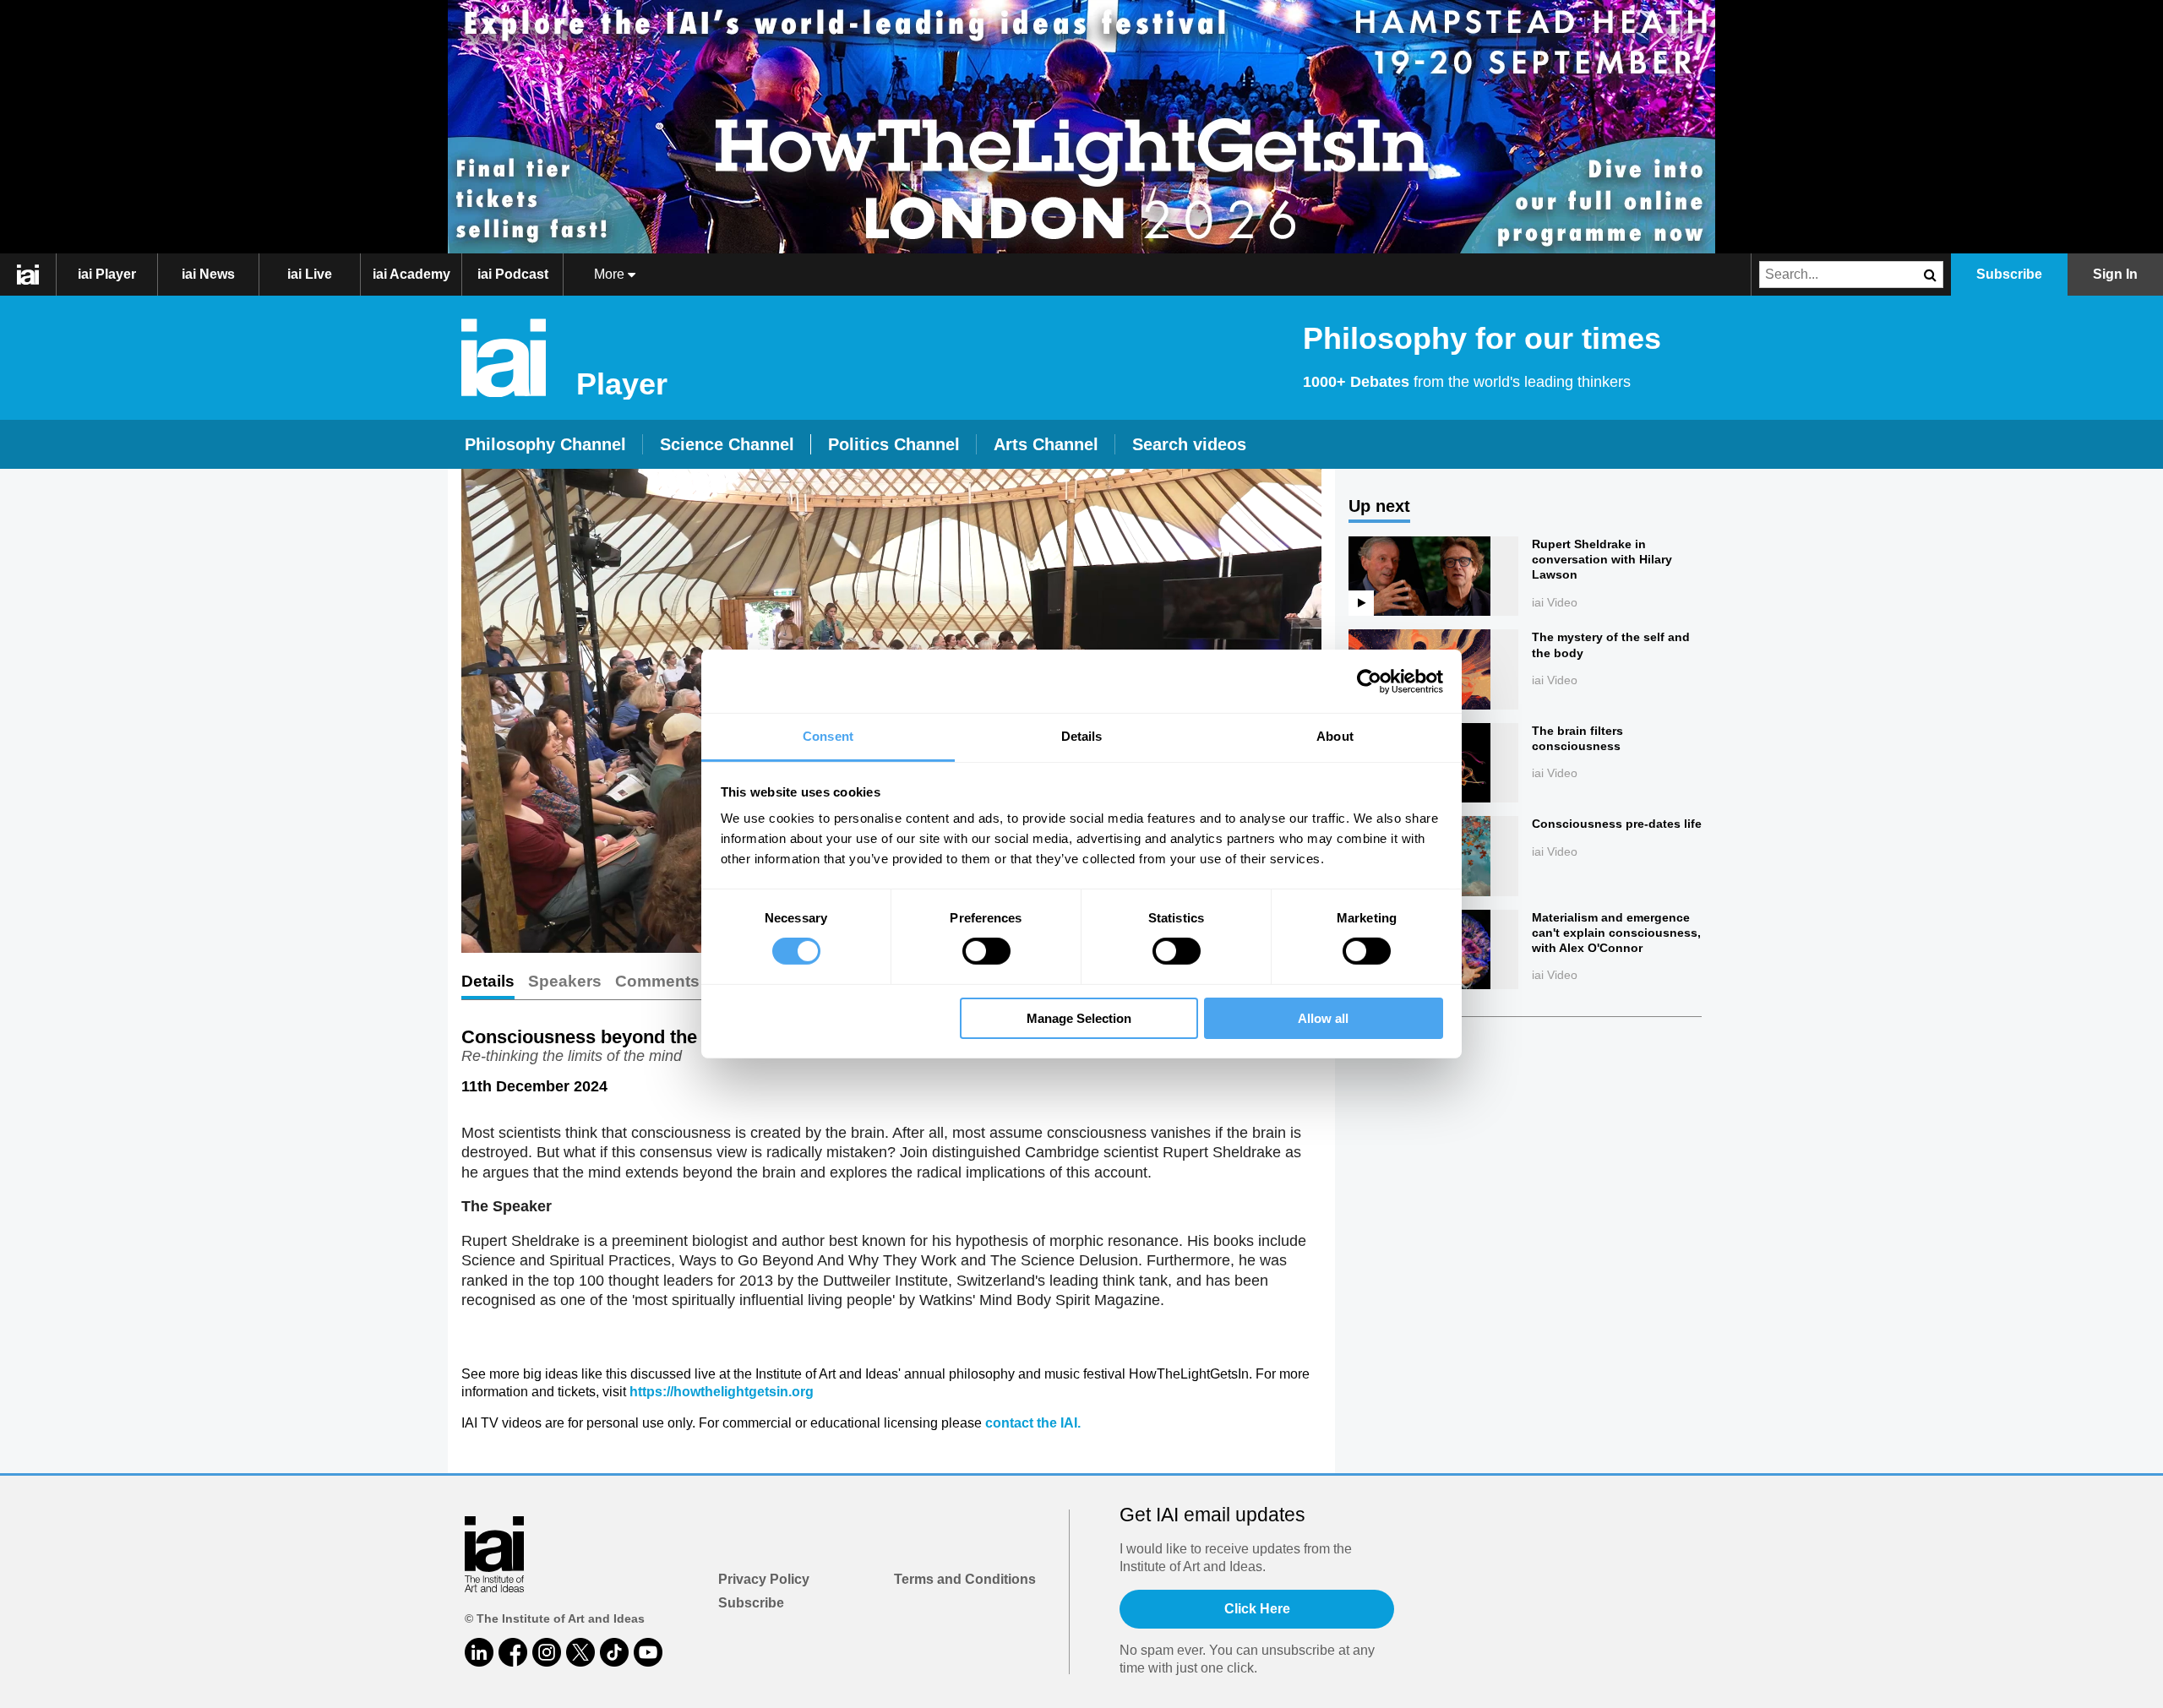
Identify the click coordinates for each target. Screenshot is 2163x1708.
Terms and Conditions (965, 1579)
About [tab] (1335, 736)
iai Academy (411, 274)
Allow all (1323, 1018)
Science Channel (727, 444)
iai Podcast (513, 274)
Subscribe (751, 1603)
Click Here (1257, 1609)
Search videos (1189, 444)
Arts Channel (1046, 444)
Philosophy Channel (545, 444)
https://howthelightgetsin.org (722, 1392)
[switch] (986, 951)
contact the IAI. (1033, 1423)
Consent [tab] (828, 736)
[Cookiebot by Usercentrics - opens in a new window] (1369, 681)
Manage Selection (1079, 1018)
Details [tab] (1082, 736)
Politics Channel (894, 444)
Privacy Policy (764, 1579)
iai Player (107, 274)
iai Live (310, 274)
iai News (208, 274)
